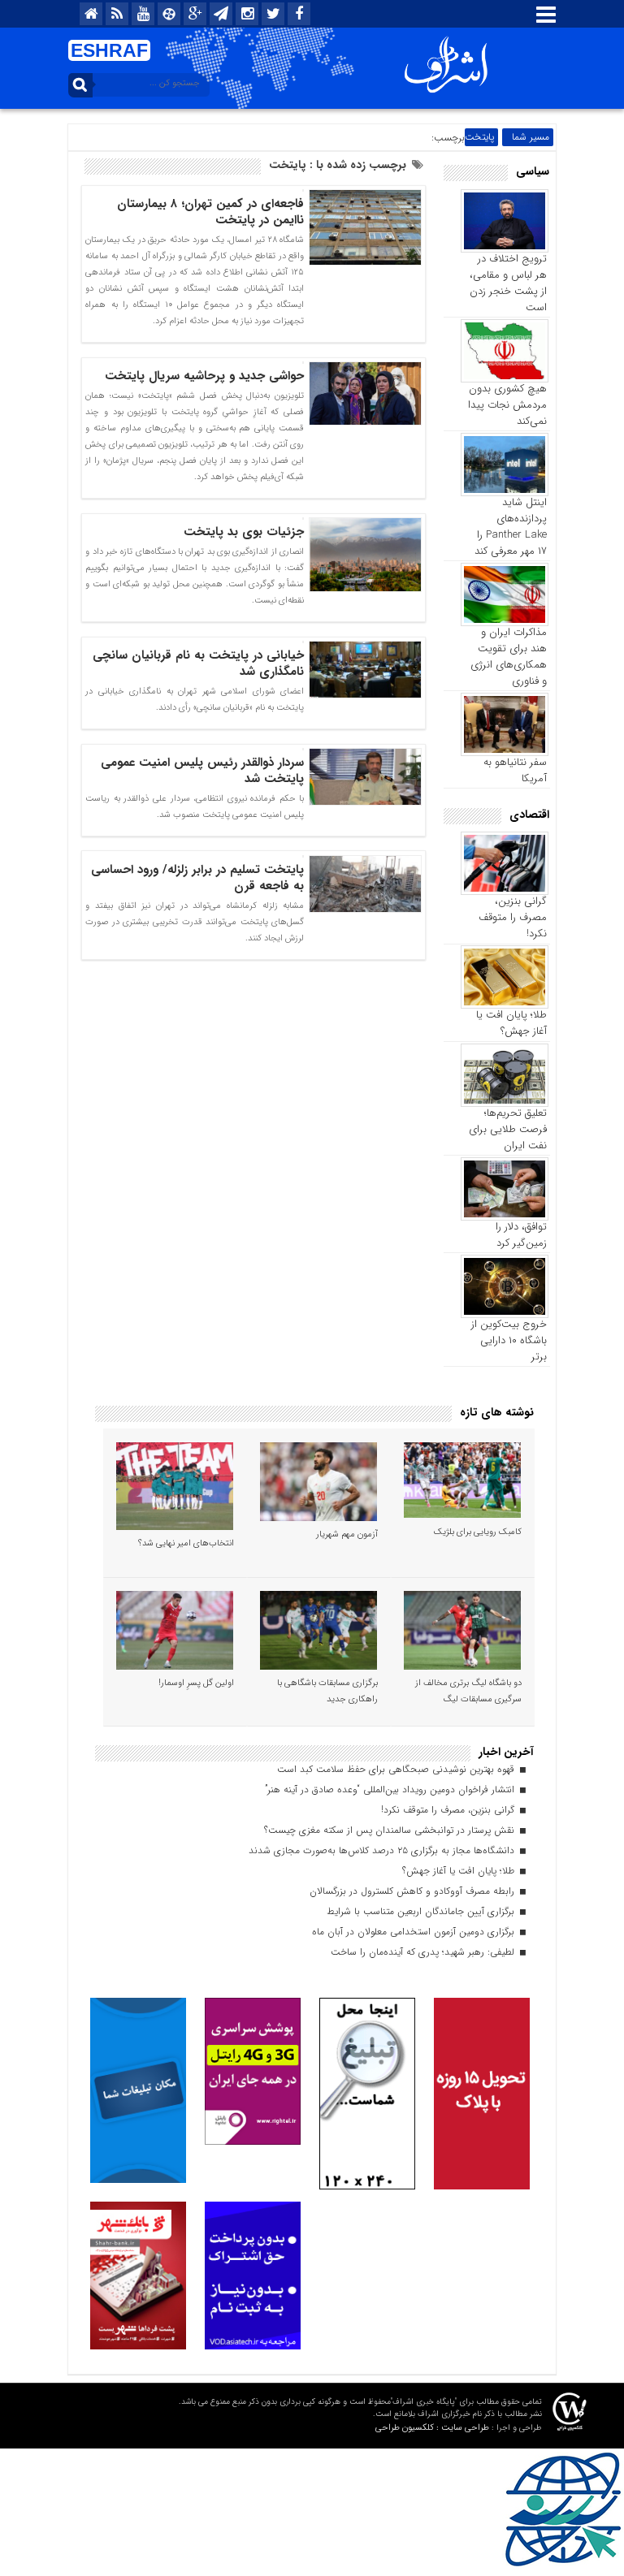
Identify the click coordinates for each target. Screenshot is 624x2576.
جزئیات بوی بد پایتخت (244, 532)
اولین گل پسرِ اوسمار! (196, 1683)
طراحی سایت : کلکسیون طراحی (432, 2428)
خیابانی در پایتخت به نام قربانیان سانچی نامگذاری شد (198, 663)
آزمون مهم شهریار (347, 1534)
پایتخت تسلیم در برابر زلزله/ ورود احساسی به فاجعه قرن (197, 878)
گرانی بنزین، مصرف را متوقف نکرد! (513, 917)
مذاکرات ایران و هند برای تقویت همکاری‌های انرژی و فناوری (509, 657)
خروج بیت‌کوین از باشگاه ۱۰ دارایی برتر (509, 1340)
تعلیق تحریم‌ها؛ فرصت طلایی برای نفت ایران (508, 1129)
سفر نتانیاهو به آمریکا (515, 770)
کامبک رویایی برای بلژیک (478, 1532)
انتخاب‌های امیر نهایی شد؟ (186, 1543)
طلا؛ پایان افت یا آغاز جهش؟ (511, 1023)
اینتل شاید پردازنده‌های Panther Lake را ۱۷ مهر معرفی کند (511, 527)
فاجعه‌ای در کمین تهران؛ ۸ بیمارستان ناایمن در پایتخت (210, 212)
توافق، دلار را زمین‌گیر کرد (521, 1235)
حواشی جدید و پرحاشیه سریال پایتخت (204, 376)
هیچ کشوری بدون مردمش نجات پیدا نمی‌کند (507, 405)
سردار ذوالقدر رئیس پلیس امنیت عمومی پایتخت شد (202, 771)
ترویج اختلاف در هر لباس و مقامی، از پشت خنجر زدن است (508, 283)
